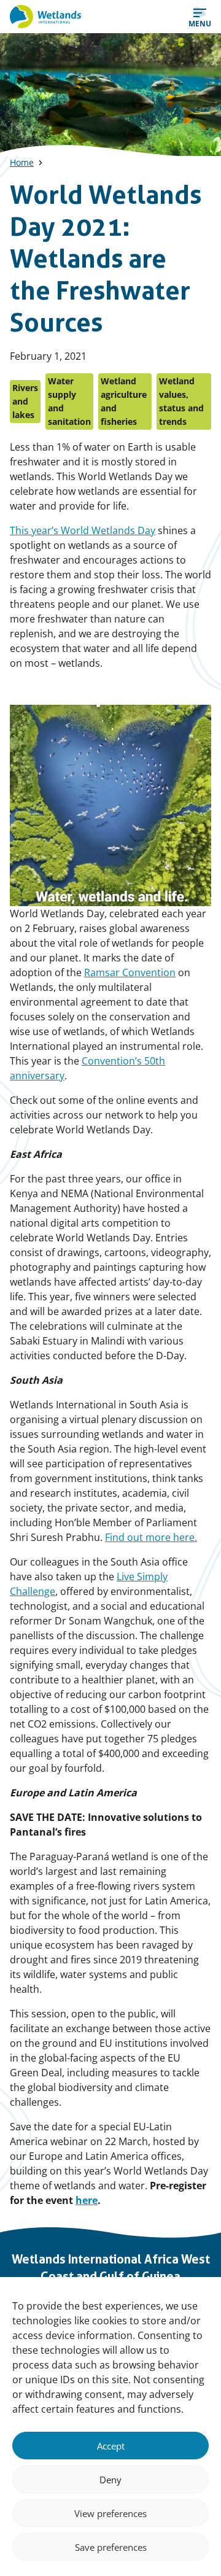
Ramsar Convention (130, 972)
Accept (111, 2446)
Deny (110, 2480)
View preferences (110, 2513)
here (87, 2200)
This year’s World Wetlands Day (83, 530)
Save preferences (111, 2547)
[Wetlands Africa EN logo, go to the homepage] (45, 17)
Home (22, 162)
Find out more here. (151, 1537)
